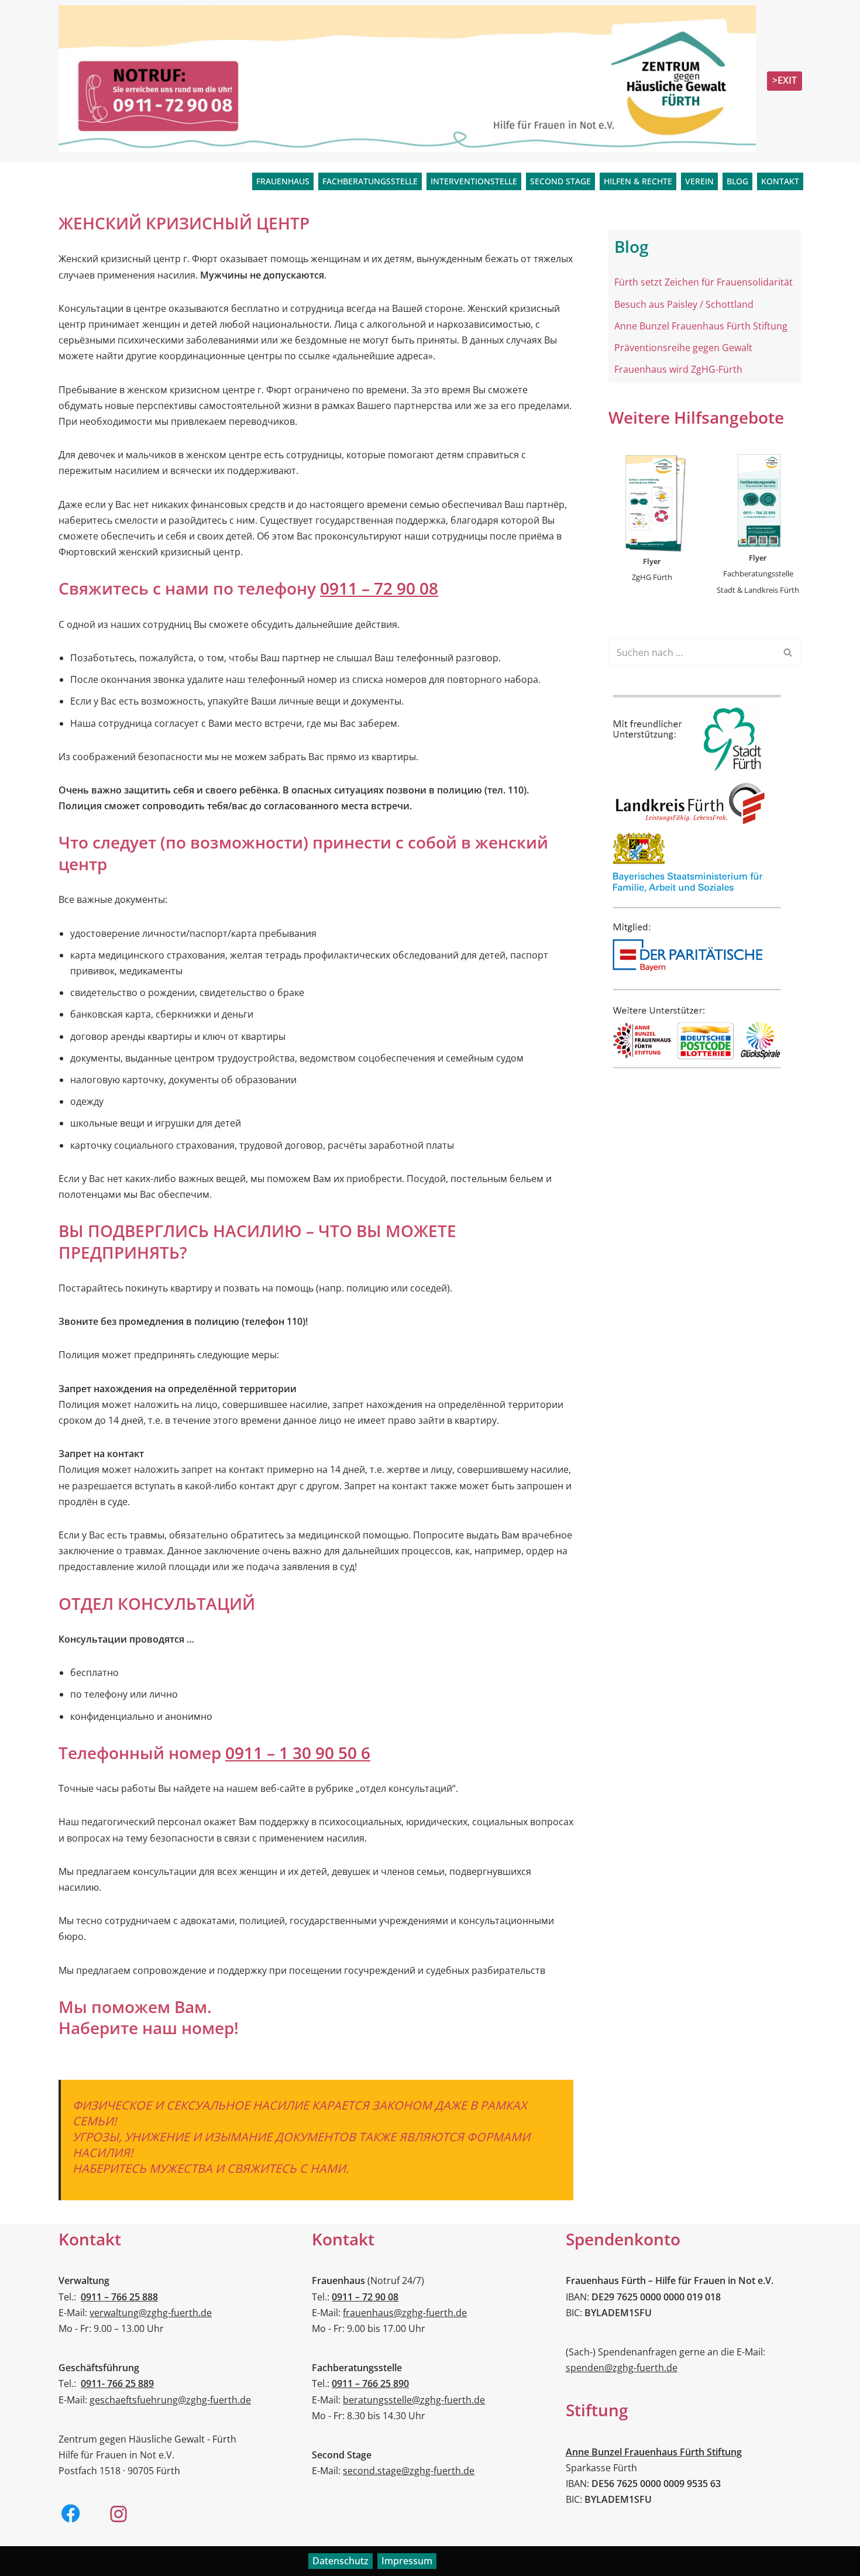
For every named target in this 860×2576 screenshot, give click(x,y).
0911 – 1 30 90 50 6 (298, 1753)
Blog (737, 181)
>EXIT (785, 80)
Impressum (407, 2561)
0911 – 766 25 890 (370, 2383)
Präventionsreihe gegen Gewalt (683, 348)
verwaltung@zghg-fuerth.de (151, 2313)
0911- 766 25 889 (117, 2383)
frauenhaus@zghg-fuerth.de (405, 2313)
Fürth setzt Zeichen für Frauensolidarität (704, 282)
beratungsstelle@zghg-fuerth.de (414, 2400)
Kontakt (780, 181)
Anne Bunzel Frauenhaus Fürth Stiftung (701, 326)
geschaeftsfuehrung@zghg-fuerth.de (170, 2400)
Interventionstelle (474, 181)
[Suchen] (788, 652)
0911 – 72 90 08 (379, 588)
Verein (699, 181)
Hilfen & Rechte (638, 181)
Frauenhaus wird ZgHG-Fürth (678, 369)
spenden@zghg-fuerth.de (622, 2368)
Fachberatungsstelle (370, 181)
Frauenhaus (283, 181)
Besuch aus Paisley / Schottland (684, 304)
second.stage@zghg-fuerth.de (409, 2471)
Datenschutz (340, 2561)
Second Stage (560, 181)
